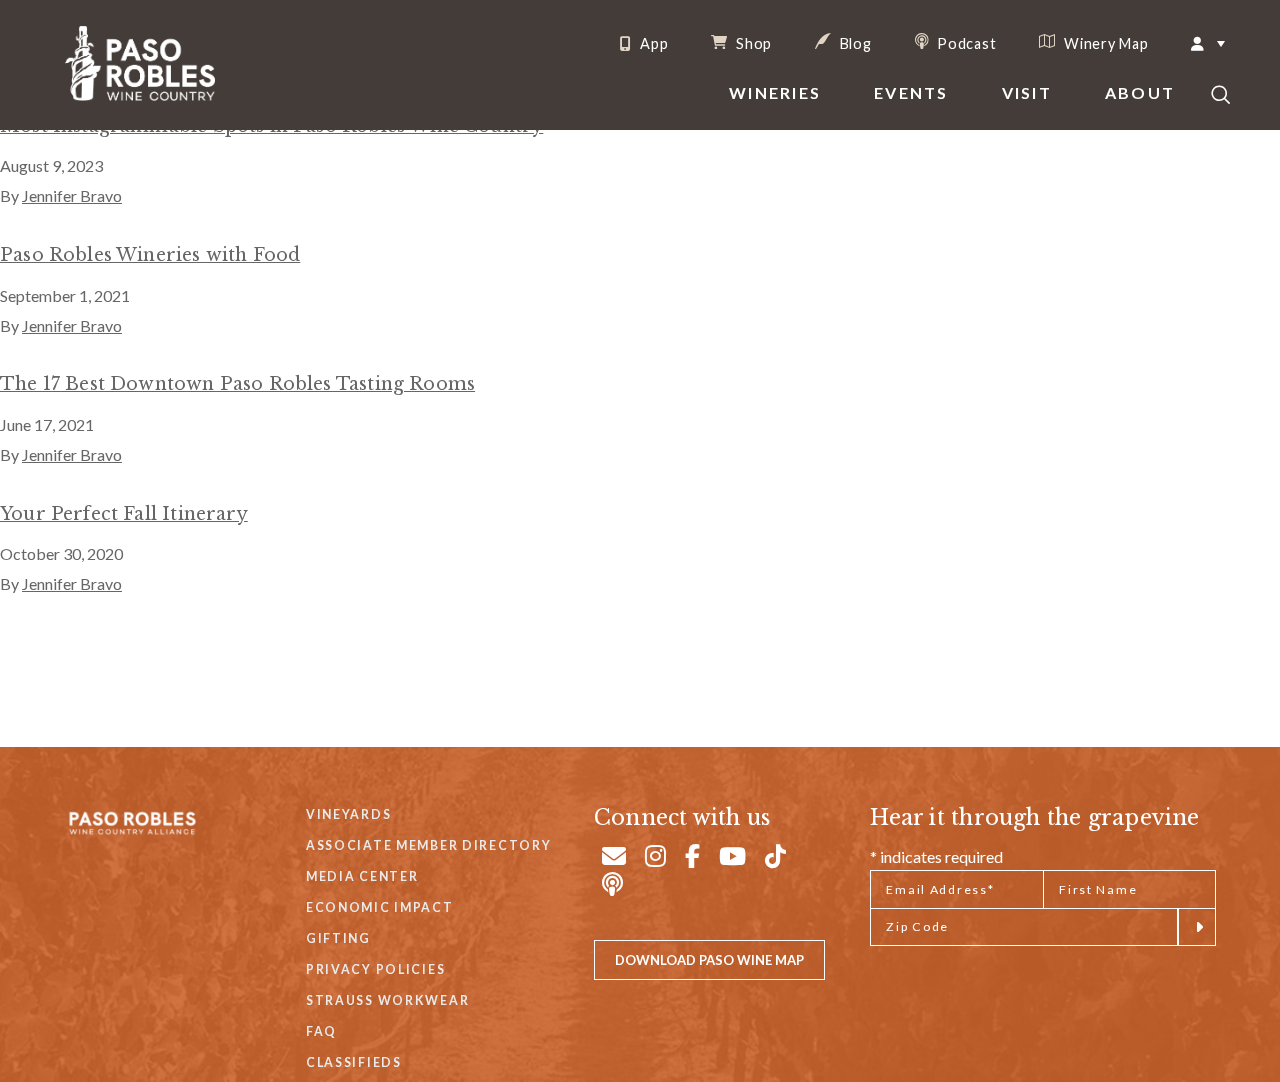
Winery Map (1104, 43)
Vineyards (348, 814)
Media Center (362, 876)
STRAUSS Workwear (387, 1000)
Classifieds (354, 1062)
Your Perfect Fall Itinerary (124, 514)
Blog (854, 43)
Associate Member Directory (429, 845)
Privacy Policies (375, 969)
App (652, 44)
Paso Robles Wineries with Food (150, 255)
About (1140, 92)
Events (911, 92)
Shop (752, 43)
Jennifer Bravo (72, 195)
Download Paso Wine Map (709, 960)
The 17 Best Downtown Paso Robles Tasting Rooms (237, 384)
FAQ (321, 1031)
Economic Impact (380, 907)
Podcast (965, 43)
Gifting (338, 938)
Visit (1027, 92)
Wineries (775, 92)
